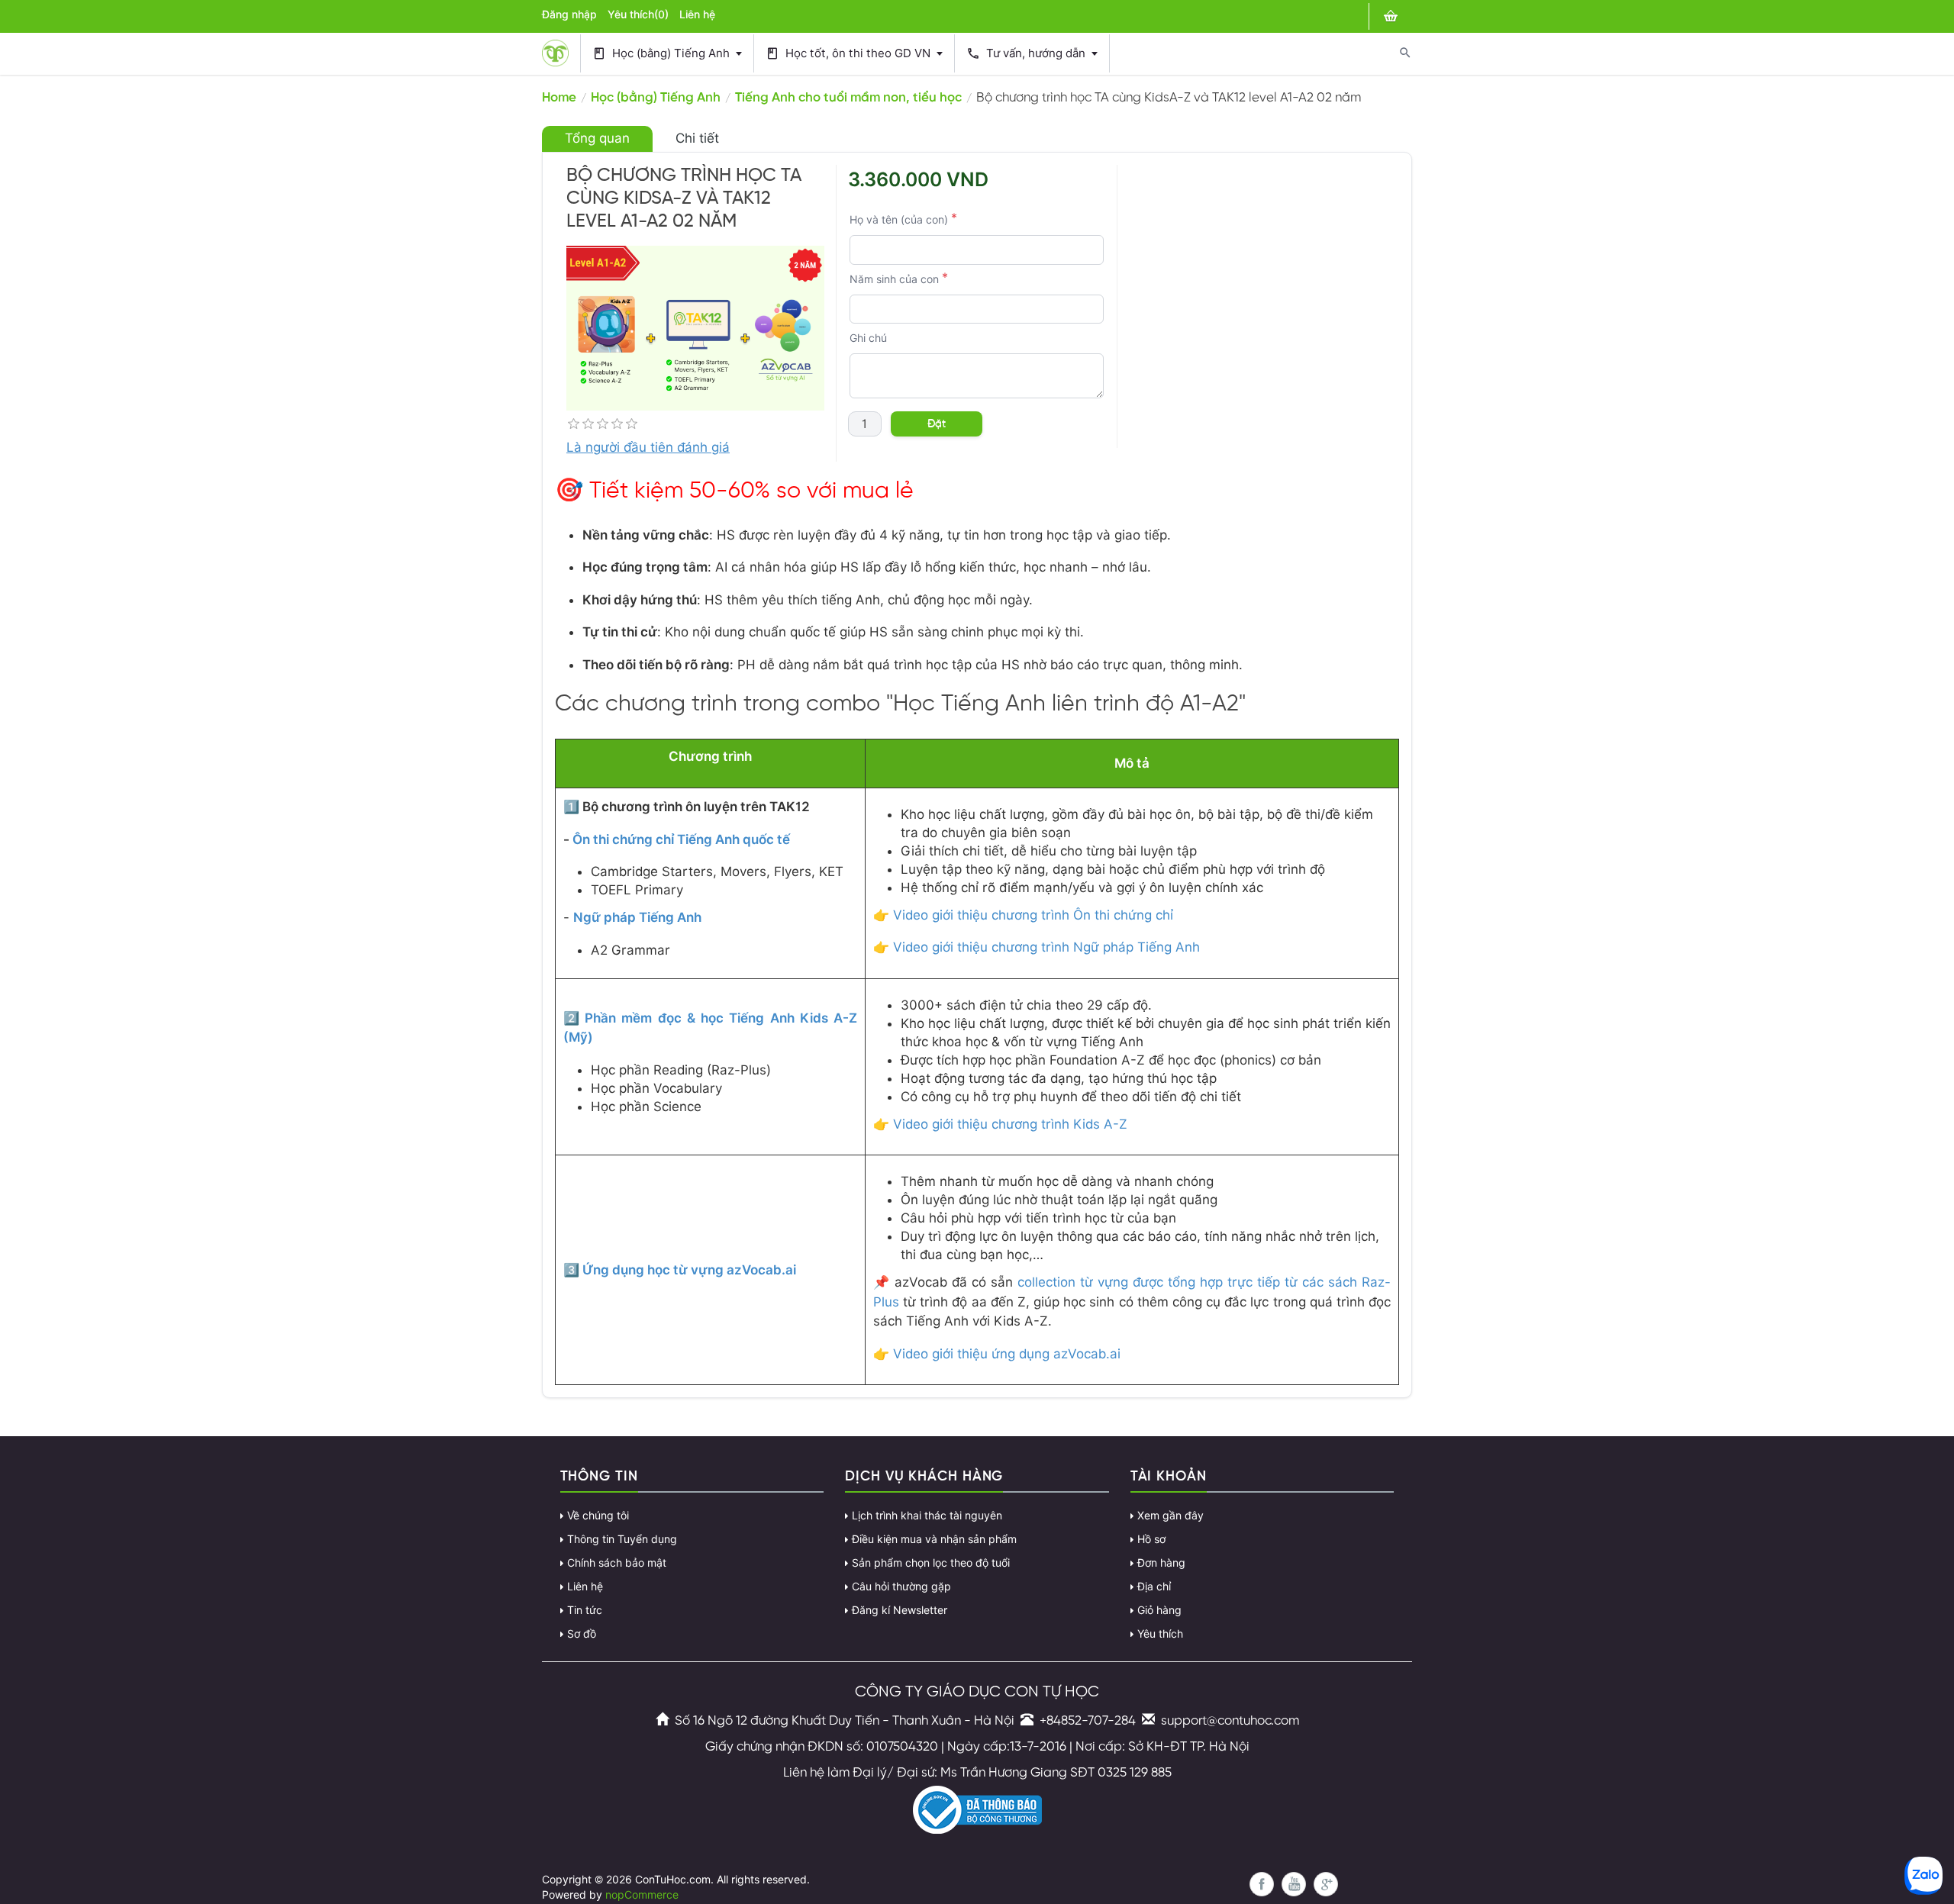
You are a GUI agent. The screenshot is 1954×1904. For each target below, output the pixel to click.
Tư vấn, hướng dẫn (1027, 54)
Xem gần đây (1170, 1516)
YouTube (1294, 1884)
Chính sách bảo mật (617, 1563)
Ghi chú (868, 338)
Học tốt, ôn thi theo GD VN (850, 54)
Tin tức (585, 1610)
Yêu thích (1160, 1634)
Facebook (1262, 1884)
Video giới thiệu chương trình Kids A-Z (1010, 1124)
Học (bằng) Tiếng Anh (663, 54)
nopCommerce (642, 1895)
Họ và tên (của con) (899, 220)
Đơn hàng (1161, 1563)
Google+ (1326, 1884)
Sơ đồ (582, 1634)
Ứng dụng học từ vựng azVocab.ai (689, 1270)
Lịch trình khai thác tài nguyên (927, 1516)
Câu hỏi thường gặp (901, 1587)
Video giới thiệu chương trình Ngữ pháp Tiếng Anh (1046, 947)
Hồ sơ (1151, 1539)
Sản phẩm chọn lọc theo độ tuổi (931, 1563)
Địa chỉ (1154, 1587)
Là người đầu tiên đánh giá (648, 447)
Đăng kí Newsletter (900, 1610)
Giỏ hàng (1159, 1610)
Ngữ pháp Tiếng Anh (637, 917)
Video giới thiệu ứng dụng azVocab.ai (1007, 1354)
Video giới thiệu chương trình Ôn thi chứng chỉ (1033, 915)
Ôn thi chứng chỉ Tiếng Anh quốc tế (681, 839)
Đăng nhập (569, 14)
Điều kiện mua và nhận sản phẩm (934, 1539)
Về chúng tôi (598, 1516)
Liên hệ (697, 14)
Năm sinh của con (894, 279)
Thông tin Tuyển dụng (622, 1539)
